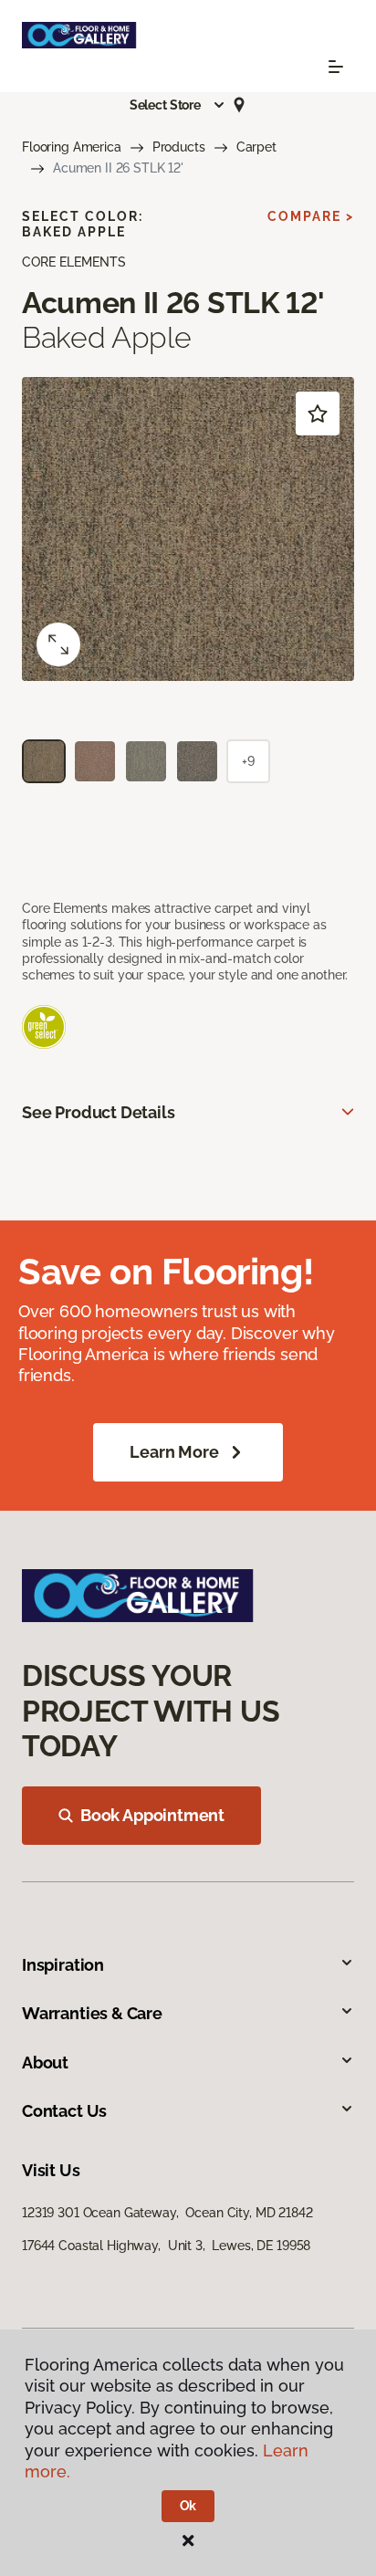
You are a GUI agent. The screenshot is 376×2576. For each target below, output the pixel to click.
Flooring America (72, 147)
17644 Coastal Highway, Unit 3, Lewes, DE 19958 (166, 2246)
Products (179, 147)
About (45, 2063)
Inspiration (63, 1965)
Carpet (256, 147)
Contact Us (64, 2111)
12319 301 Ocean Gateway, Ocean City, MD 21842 (167, 2213)
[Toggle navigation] (336, 67)
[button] (178, 105)
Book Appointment (152, 1815)
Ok (188, 2506)
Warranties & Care (92, 2013)
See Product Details (99, 1112)
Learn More (174, 1452)
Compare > (311, 216)
